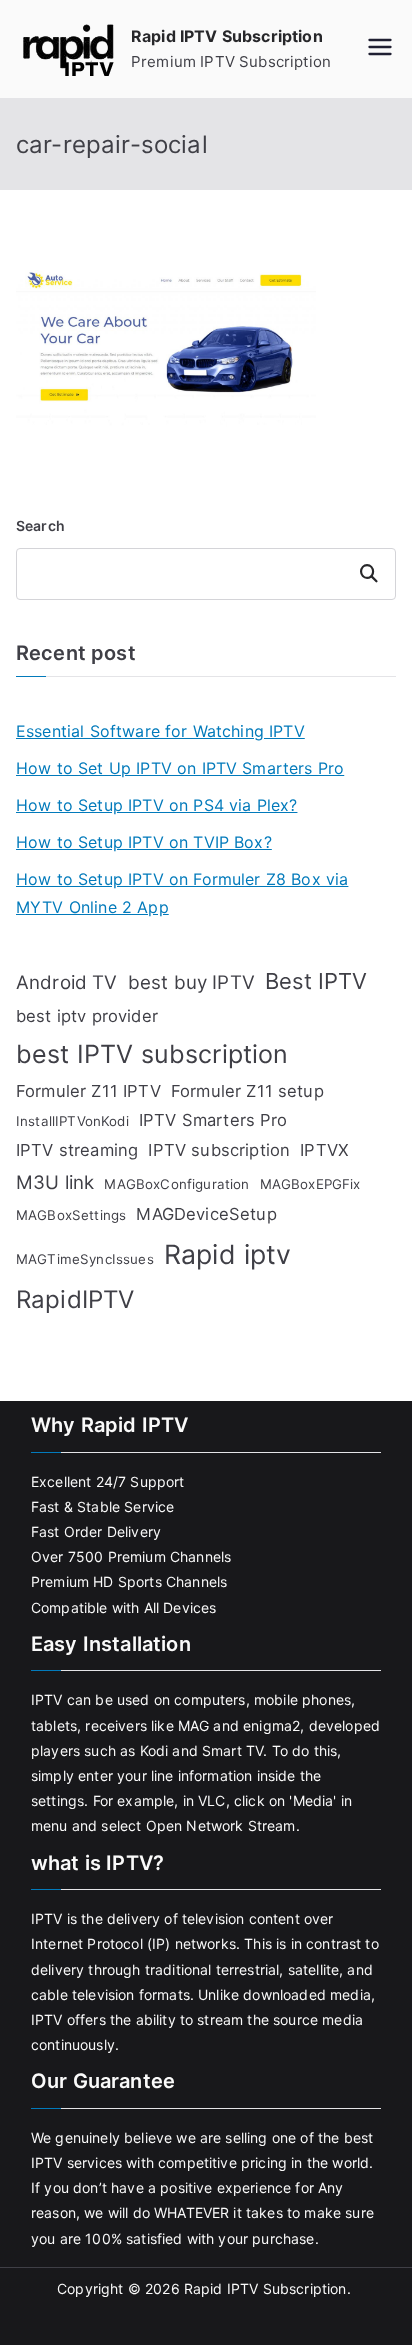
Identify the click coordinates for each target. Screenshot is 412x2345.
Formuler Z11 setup (247, 1091)
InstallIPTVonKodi (72, 1121)
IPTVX (324, 1150)
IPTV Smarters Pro (213, 1120)
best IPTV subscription (152, 1054)
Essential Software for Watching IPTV (160, 731)
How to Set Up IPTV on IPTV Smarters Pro (180, 768)
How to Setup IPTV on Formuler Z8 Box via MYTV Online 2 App (182, 893)
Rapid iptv (228, 1254)
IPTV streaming (77, 1150)
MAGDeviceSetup (206, 1214)
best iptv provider (87, 1016)
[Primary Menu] (380, 49)
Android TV (67, 982)
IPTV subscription (219, 1150)
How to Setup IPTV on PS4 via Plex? (156, 805)
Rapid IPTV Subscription (227, 36)
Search (40, 525)
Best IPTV (316, 981)
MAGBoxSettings (71, 1215)
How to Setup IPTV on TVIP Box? (144, 842)
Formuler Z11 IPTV (88, 1091)
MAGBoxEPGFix (310, 1184)
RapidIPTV (75, 1299)
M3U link (55, 1182)
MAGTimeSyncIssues (85, 1259)
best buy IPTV (191, 982)
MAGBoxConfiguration (176, 1184)
